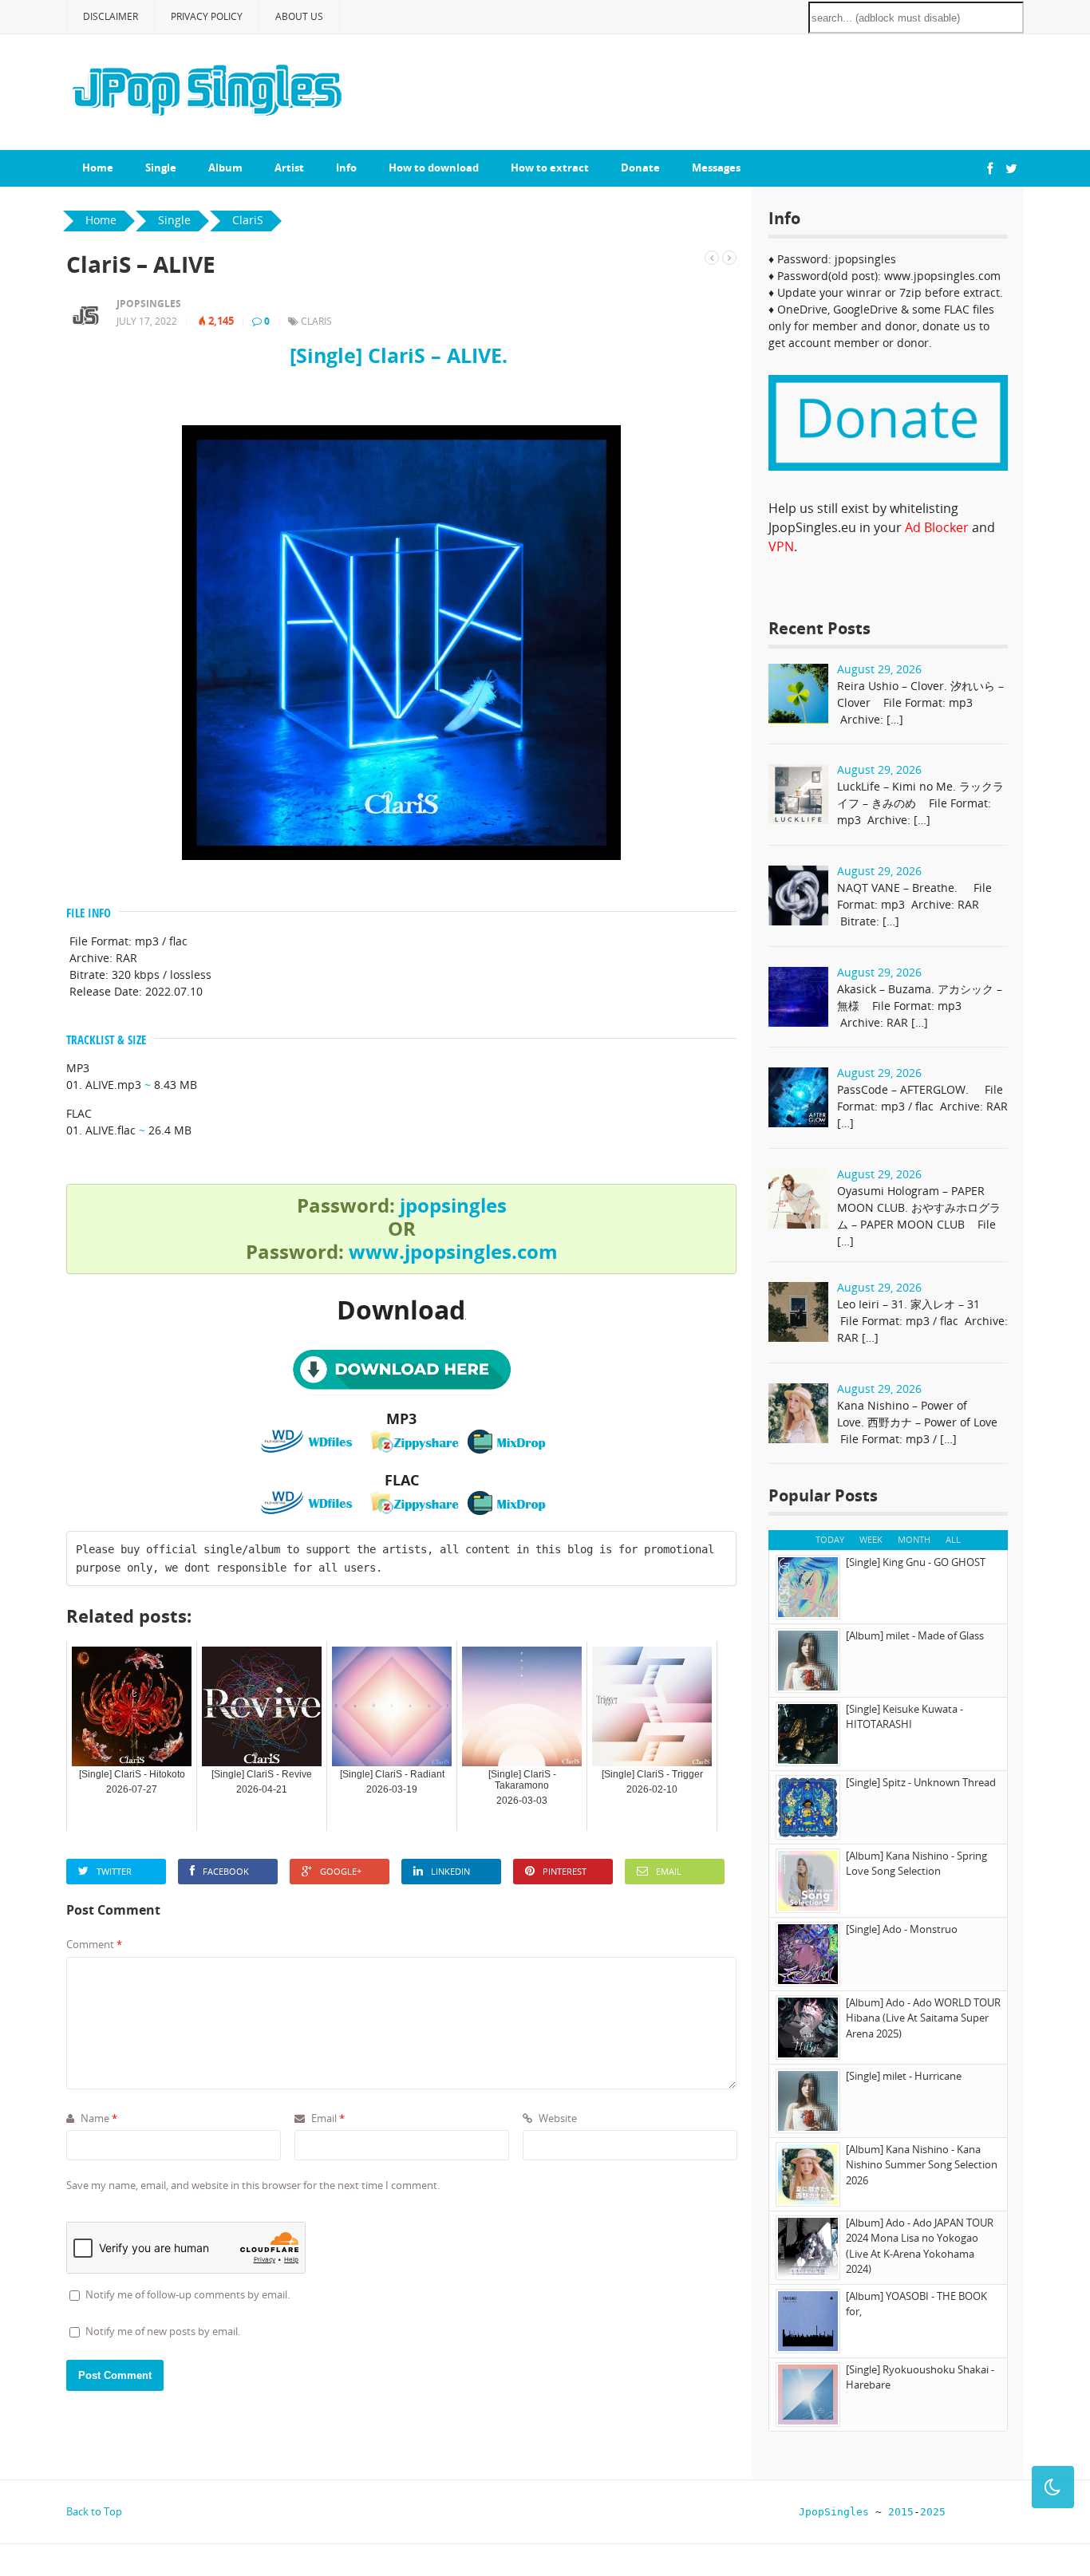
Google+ (341, 1871)
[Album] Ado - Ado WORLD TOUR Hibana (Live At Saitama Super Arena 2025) (923, 2018)
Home (98, 168)
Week (871, 1539)
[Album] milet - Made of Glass (915, 1635)
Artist (289, 168)
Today (830, 1539)
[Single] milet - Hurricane (904, 2076)
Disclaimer (111, 16)
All (953, 1539)
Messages (716, 168)
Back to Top (94, 2511)
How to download (434, 168)
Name (98, 2118)
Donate (640, 168)
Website (557, 2118)
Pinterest (565, 1871)
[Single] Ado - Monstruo (902, 1929)
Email (669, 1871)
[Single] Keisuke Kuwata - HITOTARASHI (904, 1717)
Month (914, 1539)
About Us (299, 16)
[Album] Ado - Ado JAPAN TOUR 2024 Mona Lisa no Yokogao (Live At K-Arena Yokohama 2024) (920, 2246)
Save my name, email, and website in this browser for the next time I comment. (253, 2185)
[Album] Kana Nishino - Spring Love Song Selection (916, 1864)
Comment (94, 1944)
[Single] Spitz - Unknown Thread (921, 1782)
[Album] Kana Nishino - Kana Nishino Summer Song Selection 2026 (922, 2165)
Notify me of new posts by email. (163, 2331)
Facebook (226, 1871)
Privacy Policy (207, 16)
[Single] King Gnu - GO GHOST (916, 1562)
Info (346, 168)
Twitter (114, 1871)
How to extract (550, 168)
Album (225, 168)
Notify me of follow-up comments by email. (188, 2294)
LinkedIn (450, 1871)
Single (161, 168)
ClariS (316, 321)
